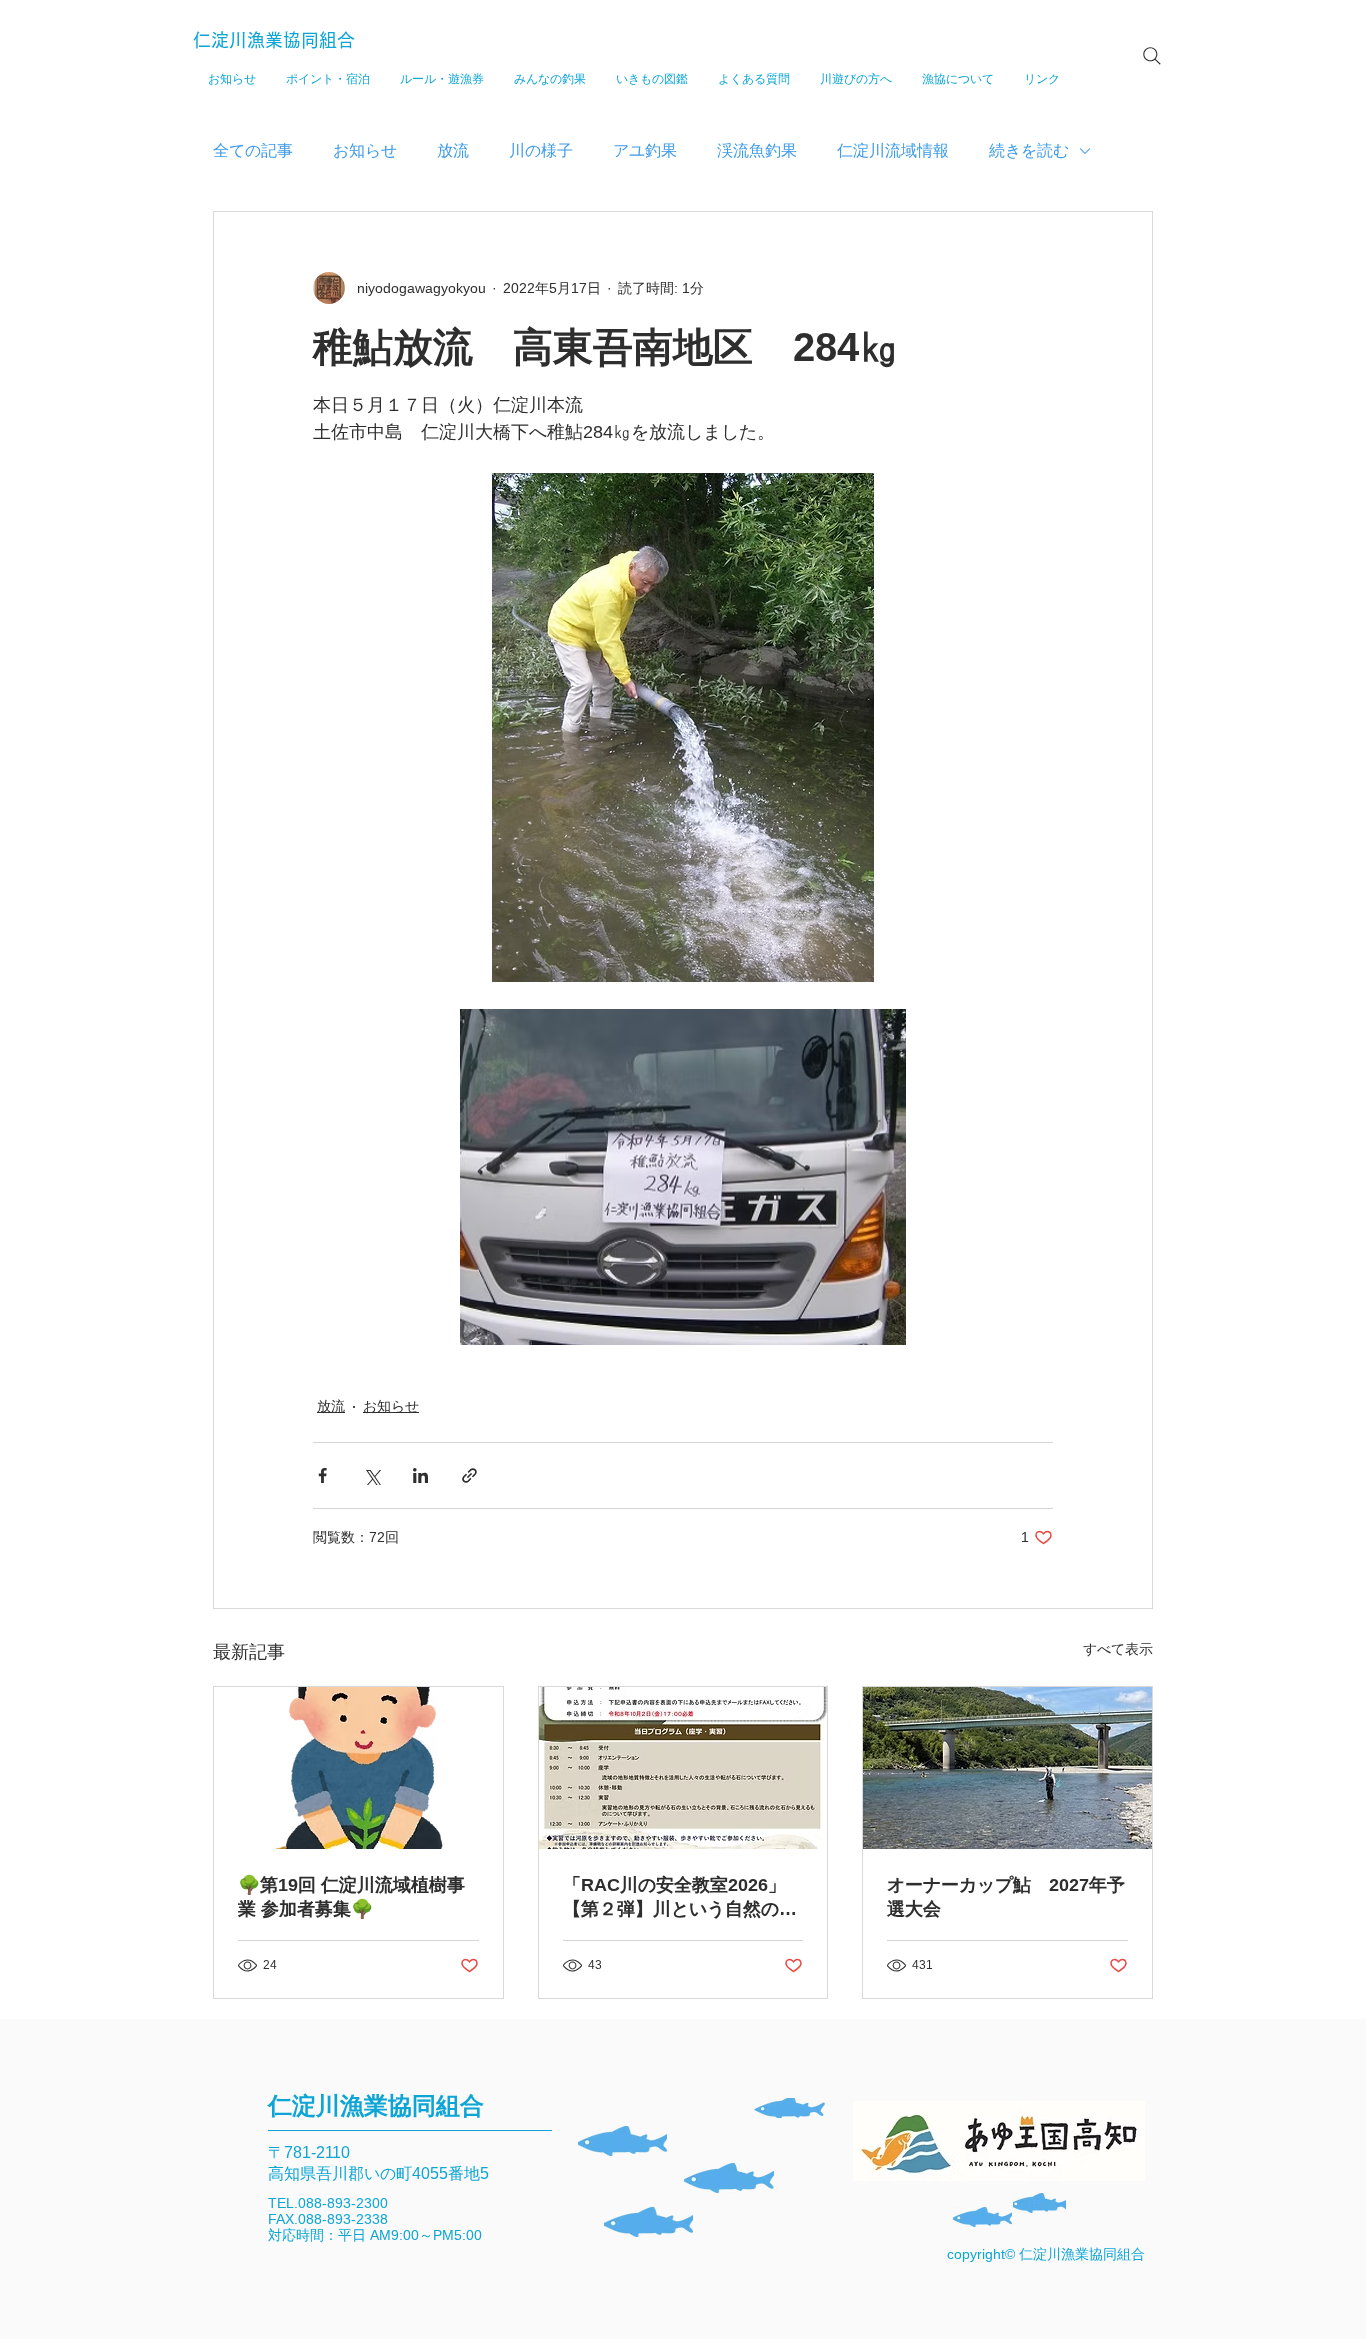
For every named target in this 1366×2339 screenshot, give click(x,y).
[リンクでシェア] (469, 1475)
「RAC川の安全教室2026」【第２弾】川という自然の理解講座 (680, 1898)
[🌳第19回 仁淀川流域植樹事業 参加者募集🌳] (358, 1768)
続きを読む (1029, 150)
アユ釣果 (645, 150)
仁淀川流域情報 (893, 150)
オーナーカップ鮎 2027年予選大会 (1006, 1897)
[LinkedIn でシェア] (420, 1475)
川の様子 (541, 150)
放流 (453, 150)
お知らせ (365, 150)
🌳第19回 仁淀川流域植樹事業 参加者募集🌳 (351, 1897)
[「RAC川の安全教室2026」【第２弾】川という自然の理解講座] (683, 1768)
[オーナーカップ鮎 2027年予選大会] (1007, 1768)
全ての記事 (253, 150)
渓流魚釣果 (757, 150)
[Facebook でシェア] (322, 1475)
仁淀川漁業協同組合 (274, 40)
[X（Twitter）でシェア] (371, 1475)
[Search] (1152, 56)
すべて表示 (1118, 1649)
